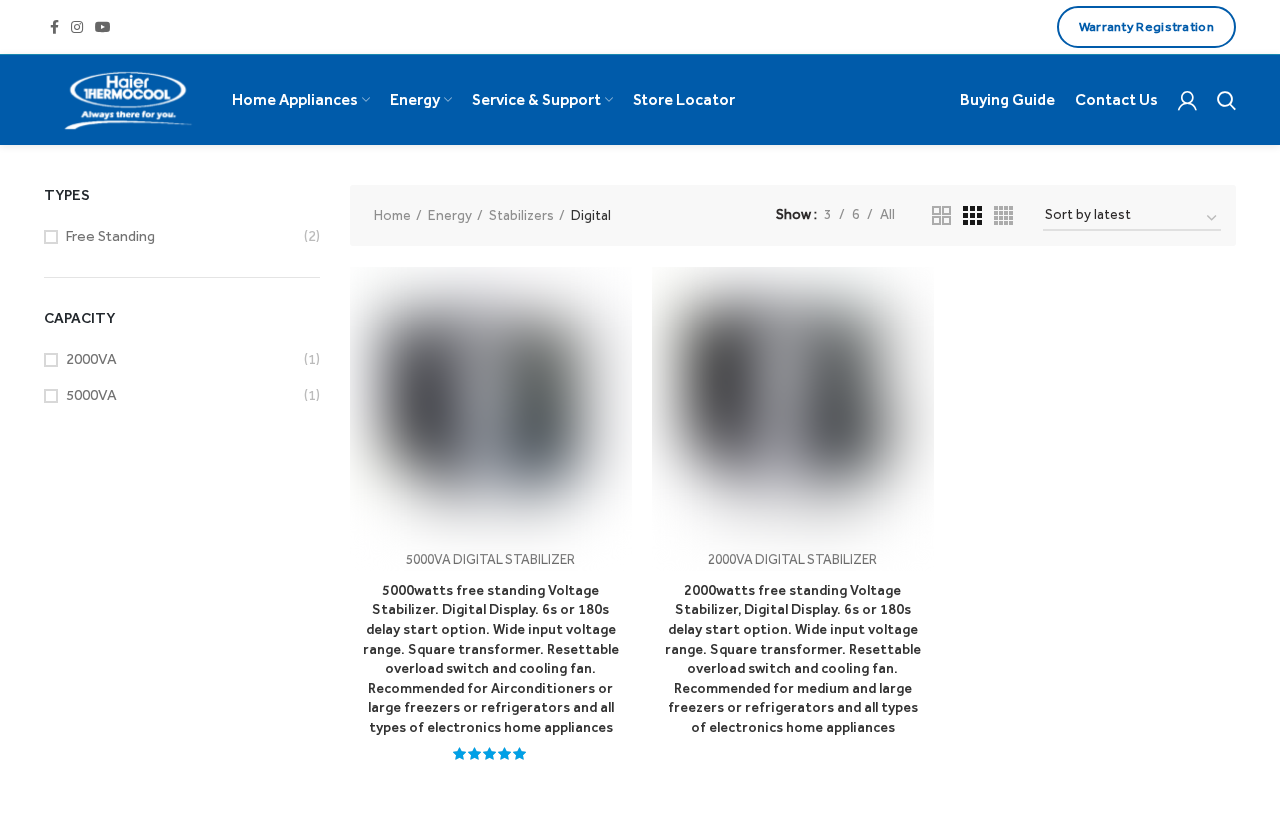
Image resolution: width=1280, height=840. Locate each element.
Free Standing (110, 236)
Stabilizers (521, 215)
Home (392, 215)
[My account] (1187, 100)
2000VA (91, 359)
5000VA (91, 395)
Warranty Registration (1146, 26)
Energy (450, 215)
